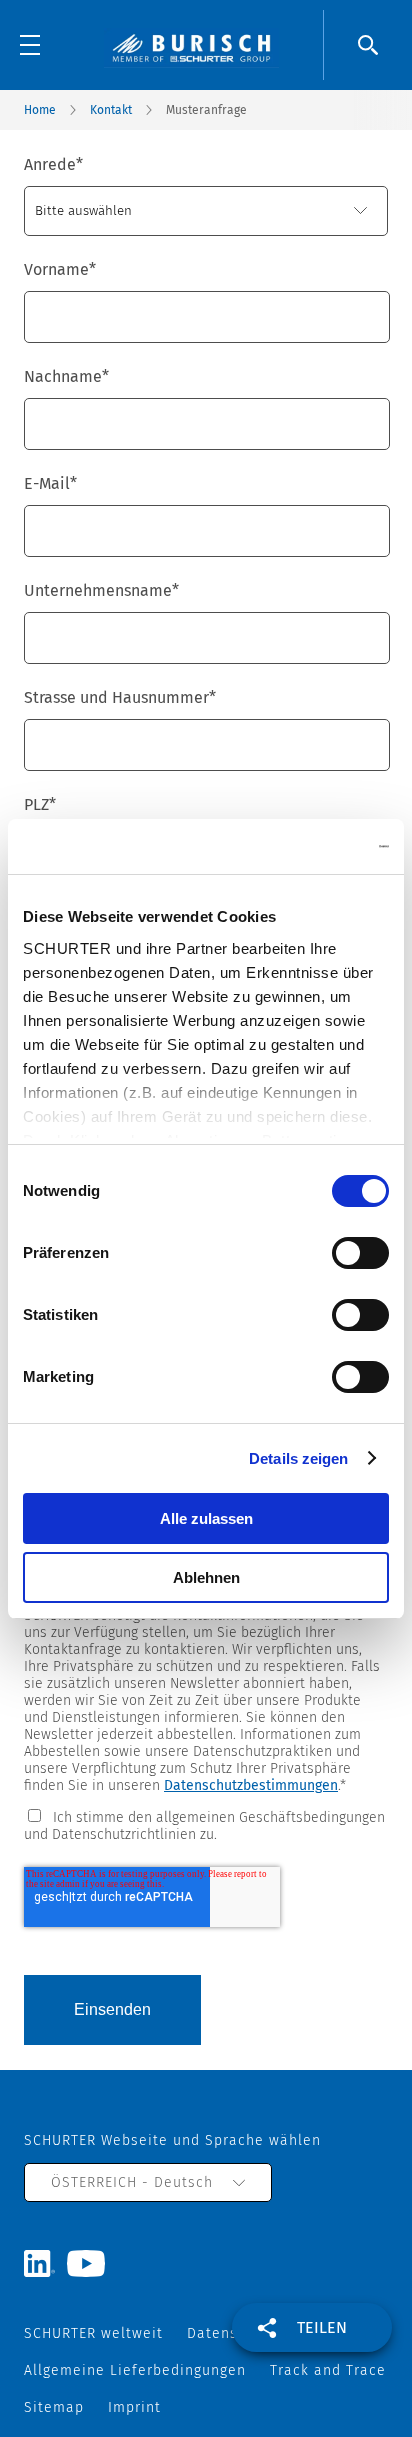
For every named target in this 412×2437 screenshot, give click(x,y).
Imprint (134, 2407)
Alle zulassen (206, 1518)
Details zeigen (298, 1458)
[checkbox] (206, 1824)
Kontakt (111, 110)
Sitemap (54, 2407)
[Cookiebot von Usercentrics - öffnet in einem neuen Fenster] (301, 847)
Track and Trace (328, 2370)
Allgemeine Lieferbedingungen (135, 2370)
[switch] (360, 1253)
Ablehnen (206, 1577)
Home (40, 110)
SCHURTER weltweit (93, 2333)
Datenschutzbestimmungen (251, 1785)
